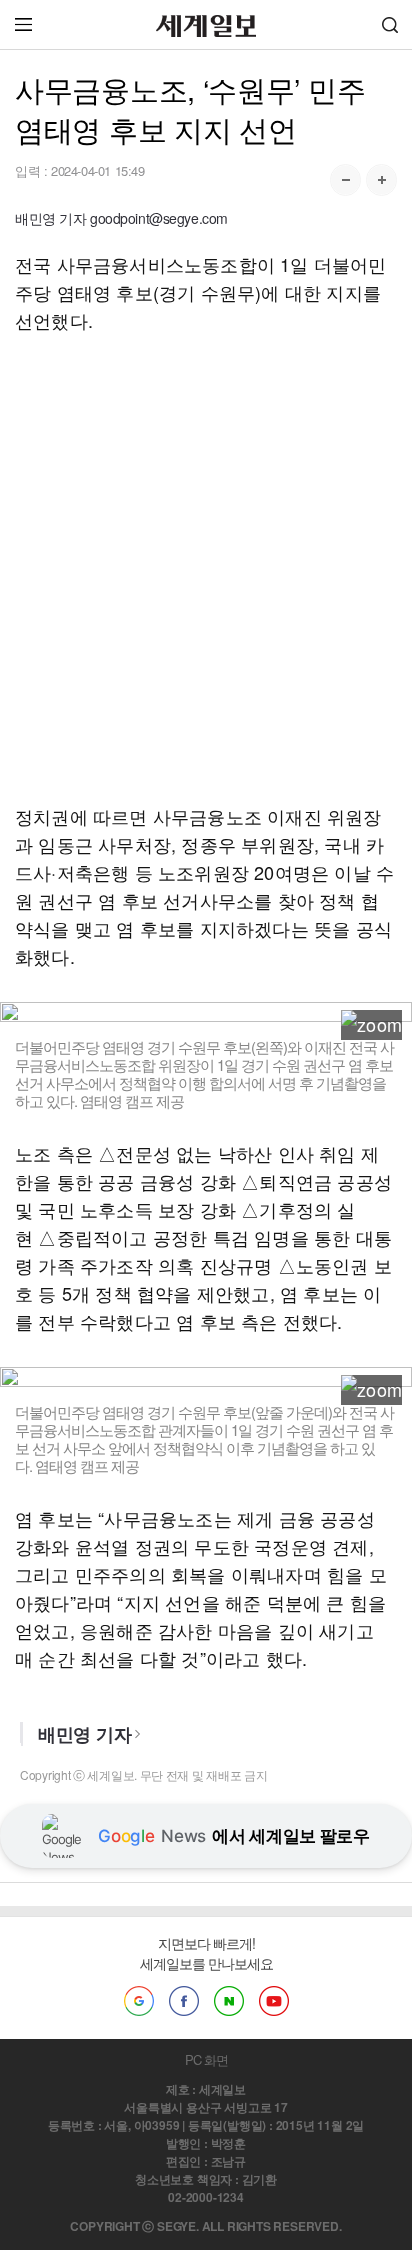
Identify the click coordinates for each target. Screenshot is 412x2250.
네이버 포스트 (229, 2001)
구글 (139, 2001)
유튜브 (274, 2001)
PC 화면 (206, 2059)
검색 (390, 24)
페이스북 (184, 2001)
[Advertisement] (206, 568)
